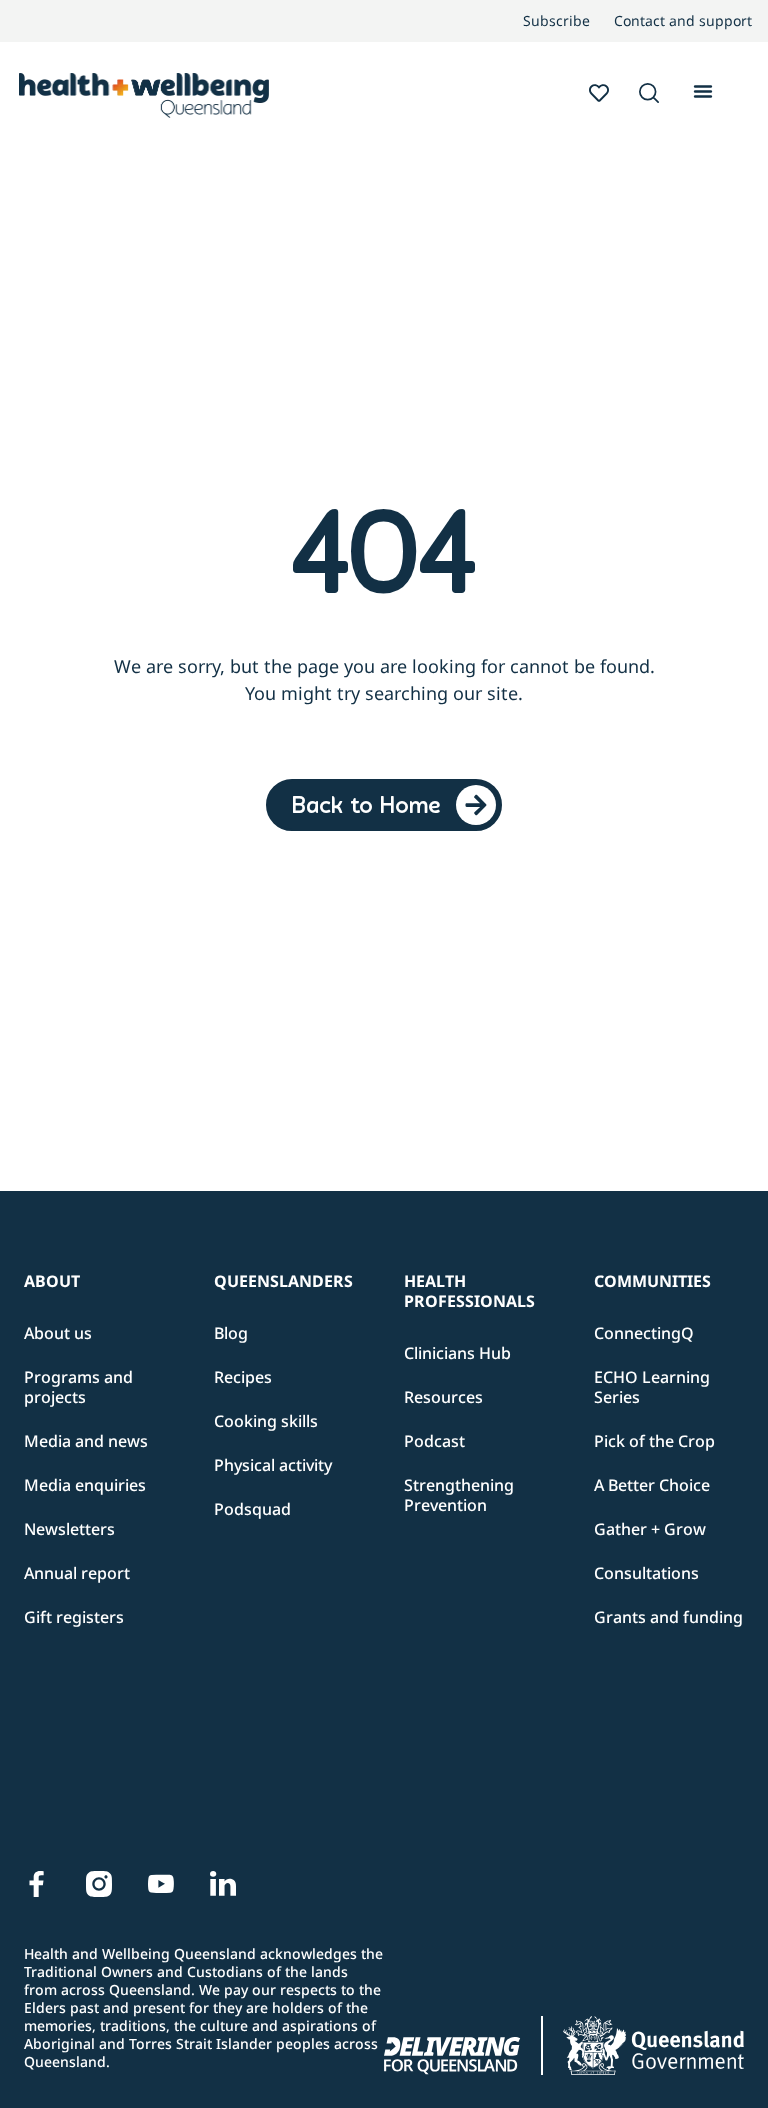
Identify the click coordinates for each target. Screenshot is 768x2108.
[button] (649, 94)
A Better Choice (652, 1485)
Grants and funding (668, 1617)
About (52, 1281)
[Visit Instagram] (99, 1884)
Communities (652, 1281)
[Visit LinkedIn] (223, 1884)
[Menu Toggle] (703, 89)
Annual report (77, 1573)
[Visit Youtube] (161, 1884)
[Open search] (649, 93)
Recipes (243, 1377)
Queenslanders (283, 1281)
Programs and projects (78, 1387)
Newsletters (69, 1529)
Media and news (86, 1441)
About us (58, 1333)
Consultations (646, 1573)
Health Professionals (469, 1291)
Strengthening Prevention (459, 1495)
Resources (443, 1397)
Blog (231, 1333)
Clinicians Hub (457, 1353)
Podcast (434, 1441)
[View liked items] (599, 93)
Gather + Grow (650, 1529)
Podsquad (252, 1509)
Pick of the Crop (654, 1441)
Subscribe (556, 21)
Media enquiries (85, 1485)
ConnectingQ (644, 1333)
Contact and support (683, 21)
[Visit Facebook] (37, 1884)
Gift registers (74, 1617)
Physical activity (273, 1465)
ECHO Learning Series (652, 1387)
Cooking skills (266, 1421)
